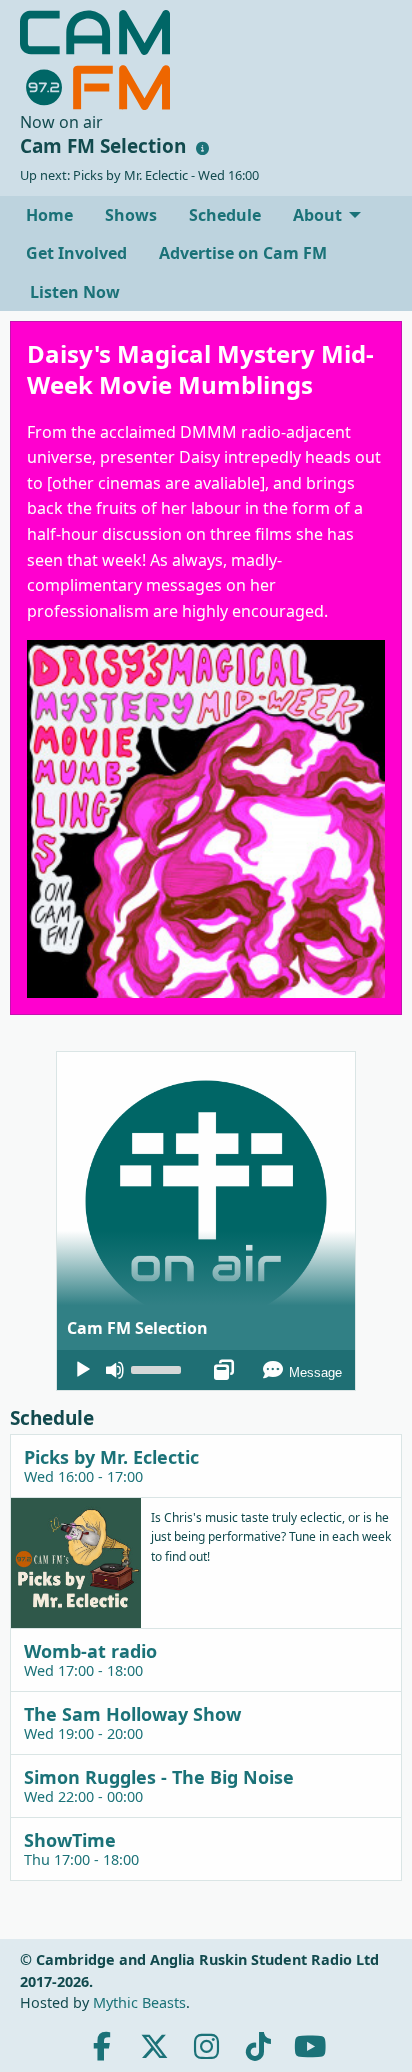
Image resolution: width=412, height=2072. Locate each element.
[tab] (206, 1465)
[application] (206, 1370)
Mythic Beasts (139, 2002)
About (317, 215)
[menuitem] (49, 215)
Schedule (225, 215)
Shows (131, 215)
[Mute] (115, 1370)
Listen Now (73, 292)
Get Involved (76, 253)
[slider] (159, 1368)
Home (49, 215)
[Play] (83, 1370)
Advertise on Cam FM (243, 253)
